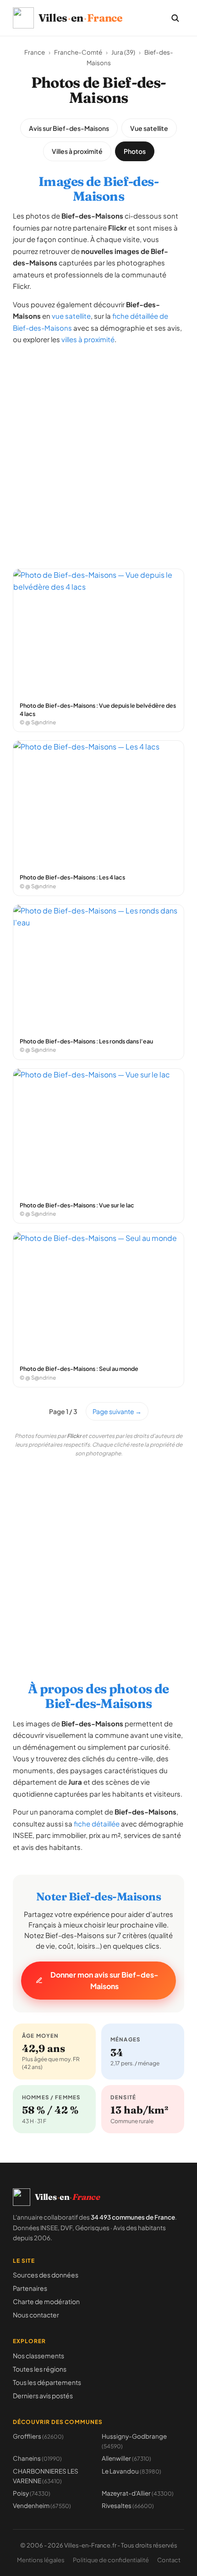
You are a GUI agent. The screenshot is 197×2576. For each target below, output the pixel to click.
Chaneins (37, 2458)
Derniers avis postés (43, 2396)
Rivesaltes (128, 2506)
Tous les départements (47, 2382)
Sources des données (46, 2275)
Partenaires (30, 2288)
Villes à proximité (77, 151)
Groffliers (38, 2436)
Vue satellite (149, 128)
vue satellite (71, 316)
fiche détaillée (97, 1823)
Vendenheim (42, 2506)
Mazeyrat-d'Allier (138, 2493)
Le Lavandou (131, 2471)
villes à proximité (88, 339)
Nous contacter (36, 2315)
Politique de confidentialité (111, 2560)
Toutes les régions (40, 2369)
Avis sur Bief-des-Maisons (69, 128)
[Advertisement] (98, 452)
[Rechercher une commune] (175, 18)
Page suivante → (117, 1411)
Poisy (32, 2493)
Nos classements (38, 2356)
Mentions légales (41, 2560)
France (35, 52)
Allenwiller (126, 2458)
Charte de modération (46, 2301)
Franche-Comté (78, 52)
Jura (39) (123, 52)
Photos (135, 151)
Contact (169, 2560)
